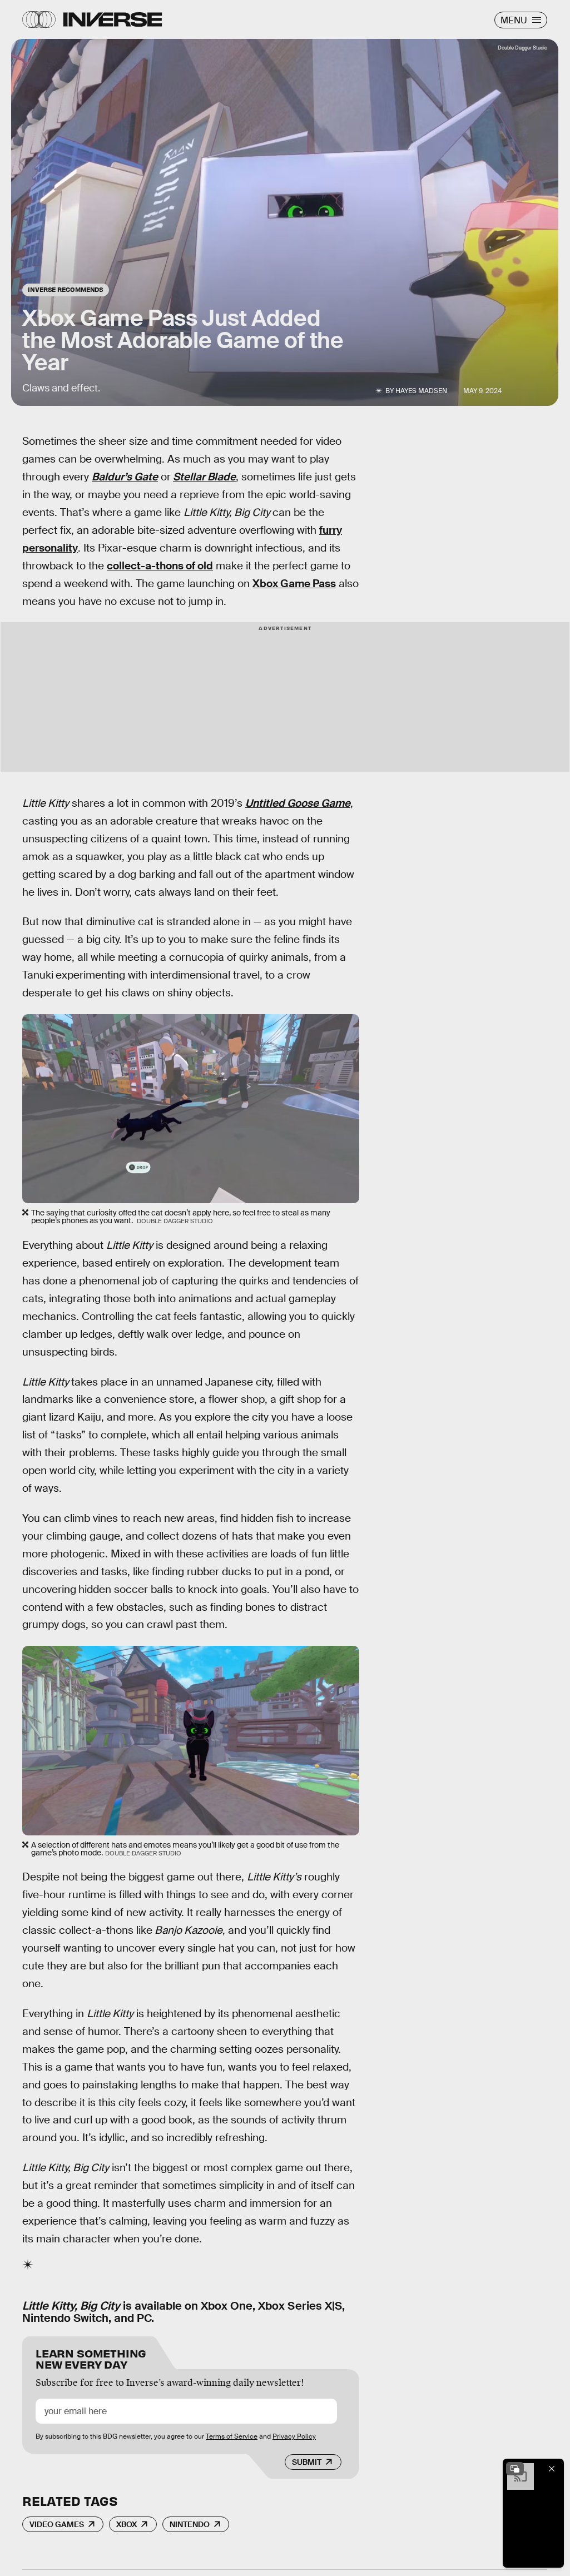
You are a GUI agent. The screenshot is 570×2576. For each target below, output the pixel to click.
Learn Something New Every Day (91, 2358)
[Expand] (515, 2469)
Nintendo (190, 2524)
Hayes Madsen (421, 391)
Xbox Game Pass (294, 584)
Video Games (57, 2524)
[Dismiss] (552, 2469)
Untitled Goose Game (298, 803)
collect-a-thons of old (160, 566)
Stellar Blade (204, 477)
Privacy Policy (294, 2436)
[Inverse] (113, 19)
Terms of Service (232, 2436)
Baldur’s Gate (125, 477)
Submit (307, 2462)
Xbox (127, 2524)
